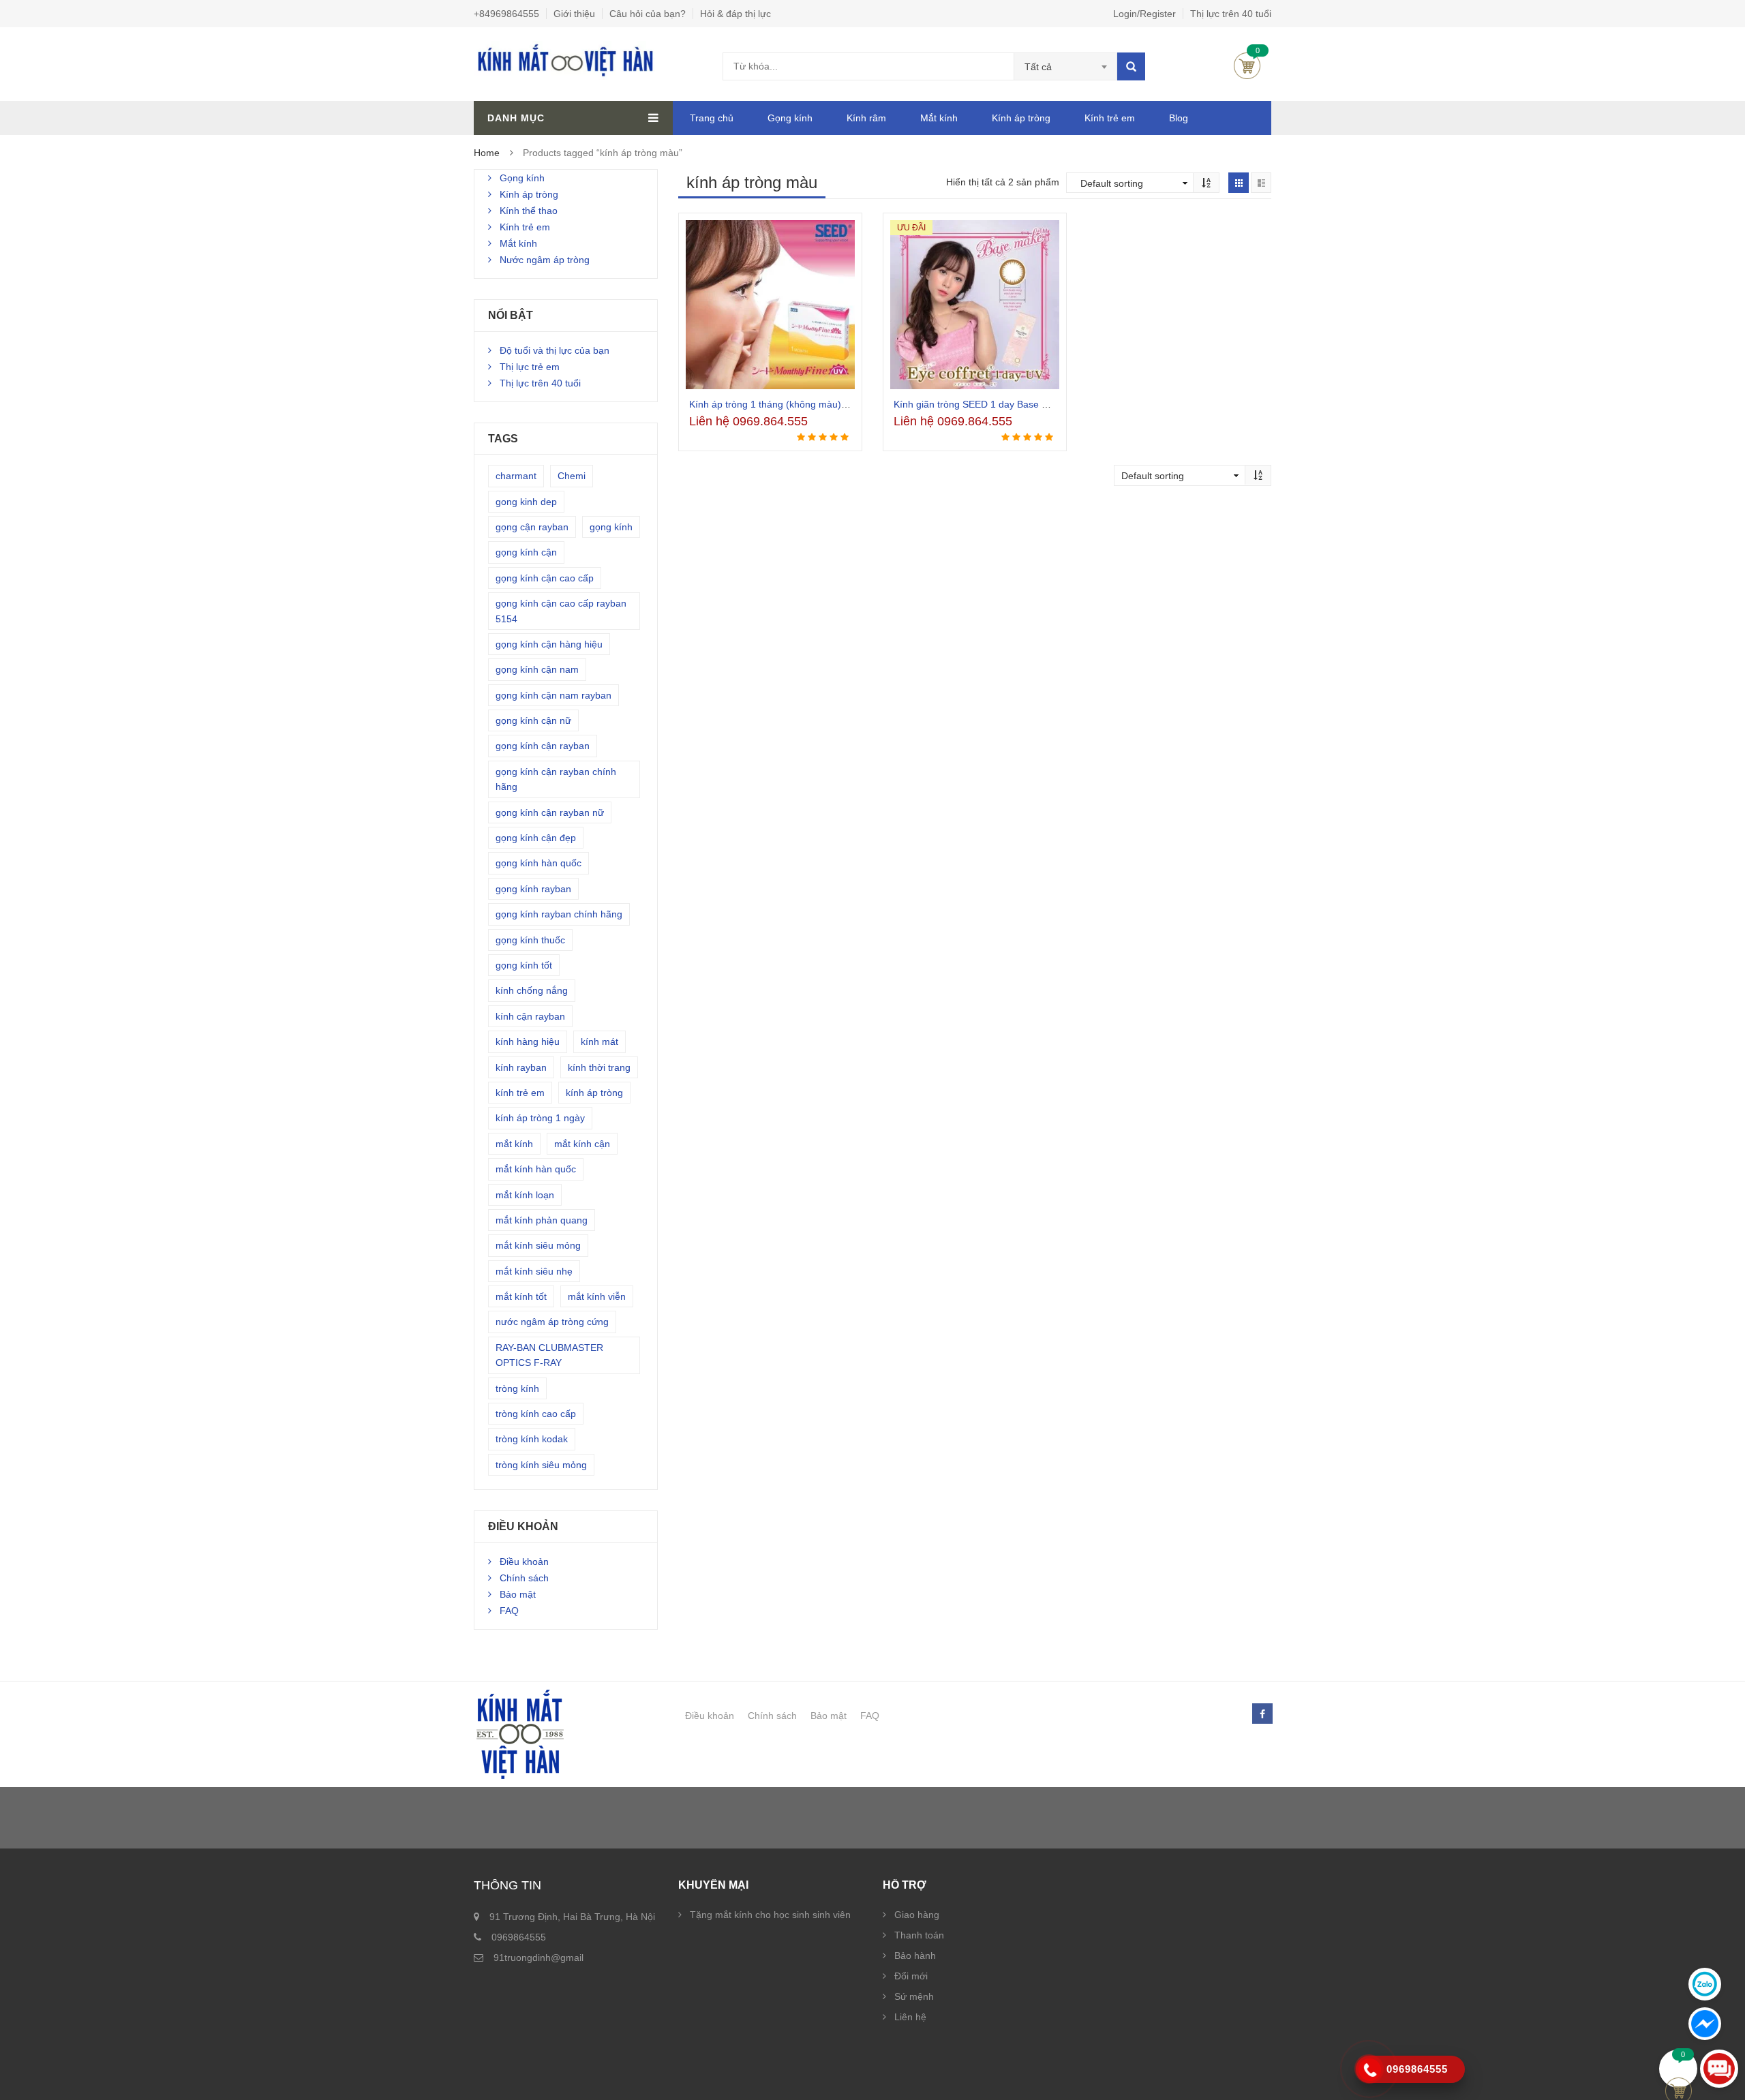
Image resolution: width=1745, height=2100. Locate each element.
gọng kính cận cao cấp (545, 578)
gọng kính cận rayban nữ (550, 812)
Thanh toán (919, 1935)
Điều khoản (524, 1562)
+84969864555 (506, 14)
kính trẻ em (520, 1093)
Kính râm (866, 118)
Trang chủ (712, 118)
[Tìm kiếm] (1131, 66)
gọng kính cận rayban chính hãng (556, 779)
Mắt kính (939, 118)
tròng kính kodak (532, 1439)
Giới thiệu (574, 14)
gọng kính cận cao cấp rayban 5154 (561, 611)
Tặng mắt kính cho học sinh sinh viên (770, 1915)
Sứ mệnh (914, 1996)
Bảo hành (915, 1956)
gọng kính (611, 527)
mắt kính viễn (597, 1296)
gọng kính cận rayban (543, 746)
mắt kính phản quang (542, 1220)
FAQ (509, 1611)
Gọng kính (790, 118)
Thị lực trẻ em (530, 367)
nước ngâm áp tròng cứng (552, 1322)
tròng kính (517, 1388)
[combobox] (1066, 67)
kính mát (600, 1041)
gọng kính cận (526, 552)
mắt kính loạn (525, 1195)
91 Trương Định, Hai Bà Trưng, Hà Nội (572, 1917)
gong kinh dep (526, 502)
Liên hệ (910, 2017)
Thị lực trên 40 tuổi (1231, 14)
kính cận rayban (530, 1016)
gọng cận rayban (532, 527)
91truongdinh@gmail (538, 1958)
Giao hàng (917, 1915)
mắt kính (514, 1144)
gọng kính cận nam (537, 669)
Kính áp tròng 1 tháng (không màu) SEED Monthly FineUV (815, 404)
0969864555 (519, 1937)
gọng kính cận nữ (533, 720)
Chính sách (524, 1578)
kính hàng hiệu (528, 1041)
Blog (1179, 118)
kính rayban (521, 1067)
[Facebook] (1262, 1714)
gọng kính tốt (524, 965)
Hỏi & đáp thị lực (735, 14)
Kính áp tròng (1021, 118)
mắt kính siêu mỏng (538, 1245)
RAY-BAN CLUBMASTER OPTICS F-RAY (549, 1355)
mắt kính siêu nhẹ (534, 1271)
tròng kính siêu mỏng (541, 1465)
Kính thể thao (529, 211)
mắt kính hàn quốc (536, 1169)
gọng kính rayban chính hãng (559, 914)
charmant (516, 476)
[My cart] (1679, 2069)
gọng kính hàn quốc (538, 863)
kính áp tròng (594, 1093)
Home (487, 153)
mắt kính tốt (521, 1296)
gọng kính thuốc (530, 940)
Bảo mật (518, 1594)
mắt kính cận (582, 1144)
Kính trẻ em (1110, 118)
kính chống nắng (532, 990)
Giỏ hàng (1247, 66)
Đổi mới (911, 1976)
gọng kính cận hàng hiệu (549, 644)
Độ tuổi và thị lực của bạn (555, 350)
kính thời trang (599, 1067)
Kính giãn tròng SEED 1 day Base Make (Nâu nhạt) (1004, 404)
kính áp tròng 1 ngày (540, 1118)
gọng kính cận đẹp (536, 838)
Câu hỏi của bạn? (648, 14)
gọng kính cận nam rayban (553, 695)
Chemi (572, 476)
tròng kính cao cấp (536, 1414)
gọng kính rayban (533, 889)
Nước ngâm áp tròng (545, 260)
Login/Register (1144, 14)
